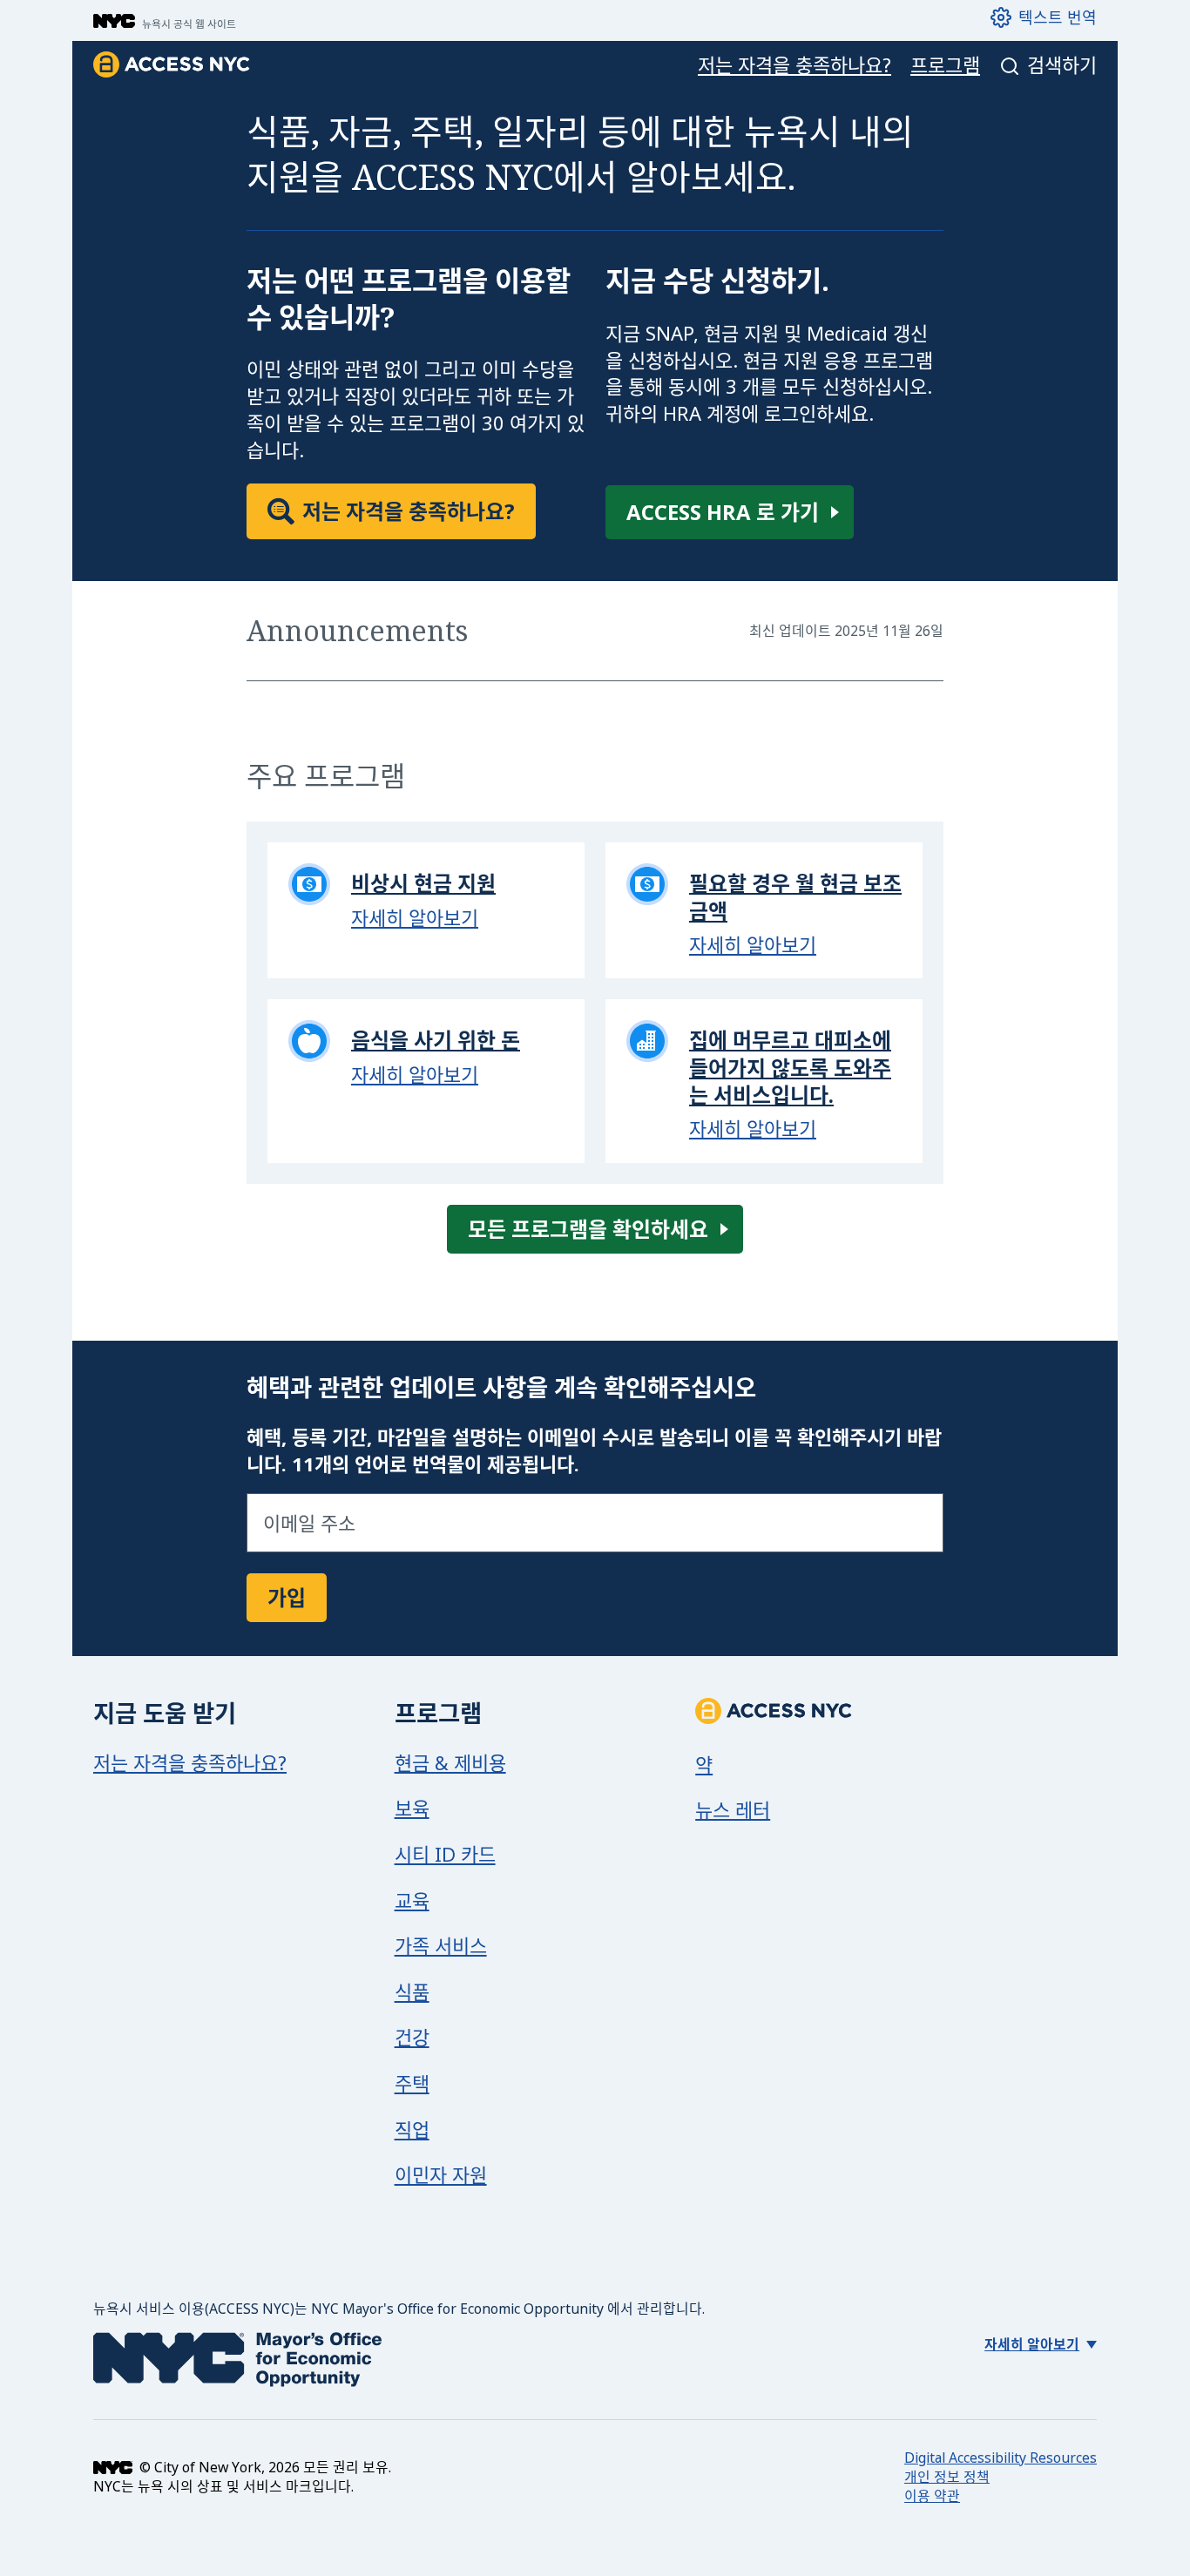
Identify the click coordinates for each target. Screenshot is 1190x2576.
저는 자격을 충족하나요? (794, 65)
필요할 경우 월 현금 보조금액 (795, 896)
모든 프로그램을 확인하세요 (588, 1229)
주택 (412, 2083)
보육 (412, 1808)
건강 (412, 2037)
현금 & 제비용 (450, 1762)
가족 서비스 (441, 1945)
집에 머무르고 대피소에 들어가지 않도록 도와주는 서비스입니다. (790, 1067)
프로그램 (945, 65)
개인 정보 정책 (947, 2477)
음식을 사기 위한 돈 (436, 1040)
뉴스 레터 (733, 1809)
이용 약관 (932, 2496)
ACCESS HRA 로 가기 (723, 512)
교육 (412, 1900)
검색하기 (1062, 65)
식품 (412, 1991)
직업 (412, 2129)
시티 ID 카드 (445, 1854)
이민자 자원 (441, 2174)
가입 (287, 1597)
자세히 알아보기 (415, 917)
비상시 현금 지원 (423, 883)
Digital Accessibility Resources (1001, 2458)
